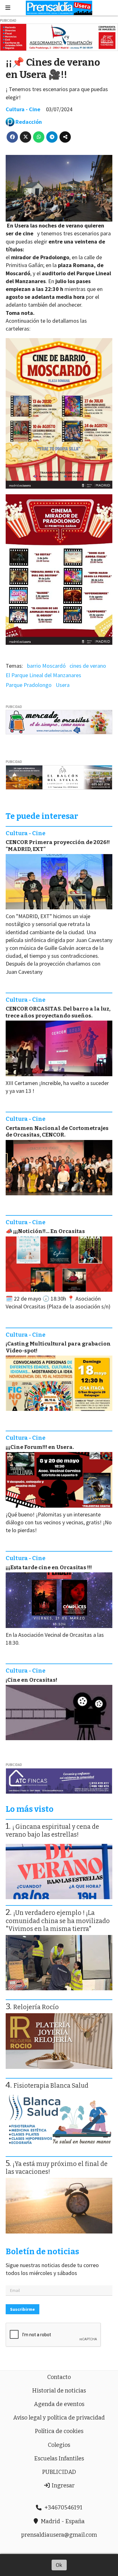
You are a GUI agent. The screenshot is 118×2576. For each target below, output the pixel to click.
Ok (59, 2565)
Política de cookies (59, 2431)
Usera (63, 685)
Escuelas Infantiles (59, 2458)
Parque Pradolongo (29, 685)
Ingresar (62, 2486)
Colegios (59, 2445)
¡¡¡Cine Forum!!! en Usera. (40, 1447)
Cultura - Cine (23, 109)
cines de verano (88, 666)
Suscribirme (22, 2309)
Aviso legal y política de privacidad (59, 2418)
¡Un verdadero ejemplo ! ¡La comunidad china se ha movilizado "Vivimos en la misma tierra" (58, 1921)
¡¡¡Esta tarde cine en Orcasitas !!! (49, 1568)
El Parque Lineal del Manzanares (43, 675)
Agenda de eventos (59, 2404)
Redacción (29, 122)
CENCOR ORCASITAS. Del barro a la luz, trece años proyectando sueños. (58, 1012)
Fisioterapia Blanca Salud (51, 2086)
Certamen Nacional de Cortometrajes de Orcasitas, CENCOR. (57, 1132)
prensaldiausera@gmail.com (59, 2535)
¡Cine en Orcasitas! (31, 1680)
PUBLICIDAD (59, 2472)
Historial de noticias (59, 2391)
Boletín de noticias (42, 2252)
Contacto (59, 2377)
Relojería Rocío (36, 2007)
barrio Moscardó (46, 666)
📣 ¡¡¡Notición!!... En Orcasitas (45, 1231)
